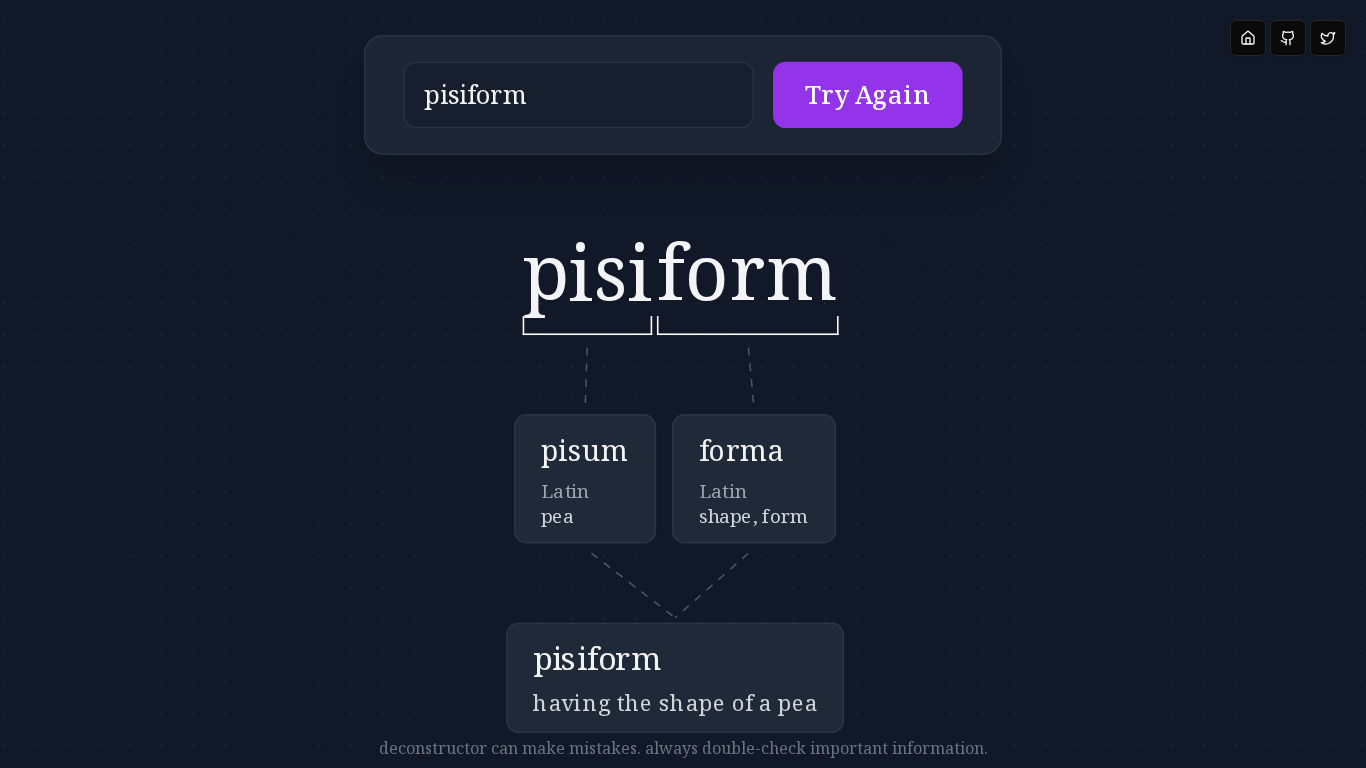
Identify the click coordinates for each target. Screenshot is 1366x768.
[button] (683, 95)
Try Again (867, 95)
